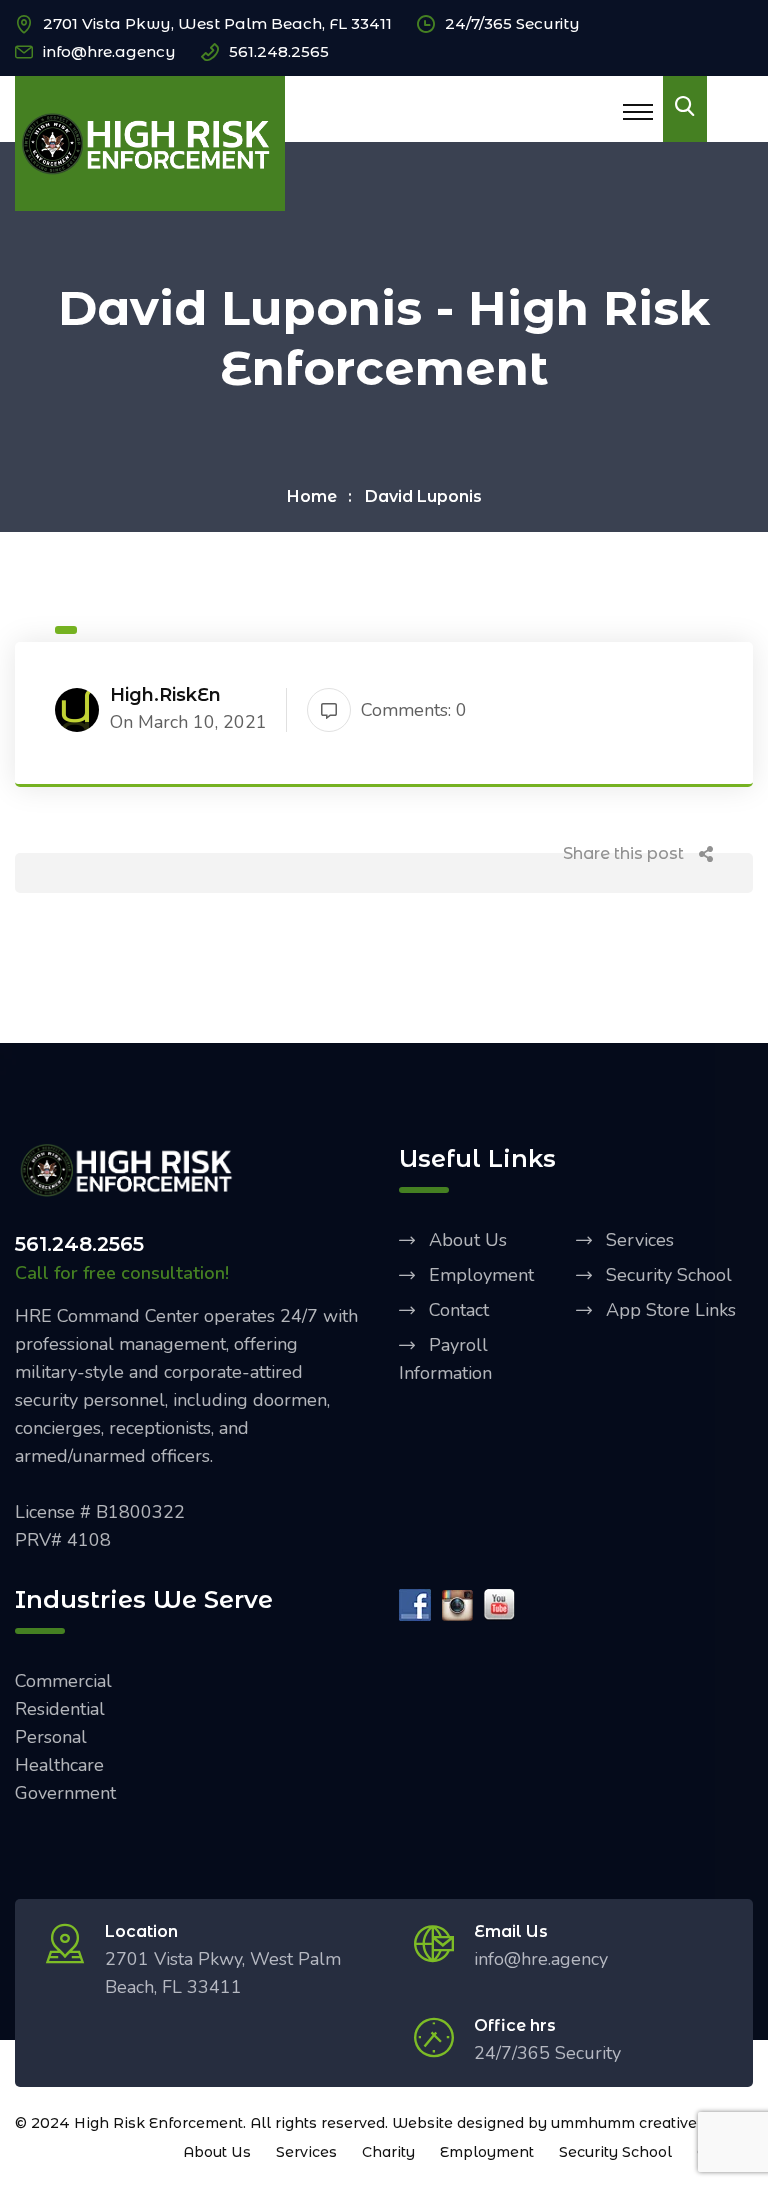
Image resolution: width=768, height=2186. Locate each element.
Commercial (63, 1681)
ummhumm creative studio (648, 2123)
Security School (669, 1275)
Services (640, 1240)
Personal (51, 1737)
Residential (60, 1709)
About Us (468, 1240)
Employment (481, 1275)
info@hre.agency (109, 51)
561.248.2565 (279, 51)
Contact (459, 1310)
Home (312, 496)
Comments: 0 (414, 710)
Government (65, 1793)
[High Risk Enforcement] (150, 142)
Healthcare (59, 1765)
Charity (388, 2152)
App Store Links (671, 1310)
